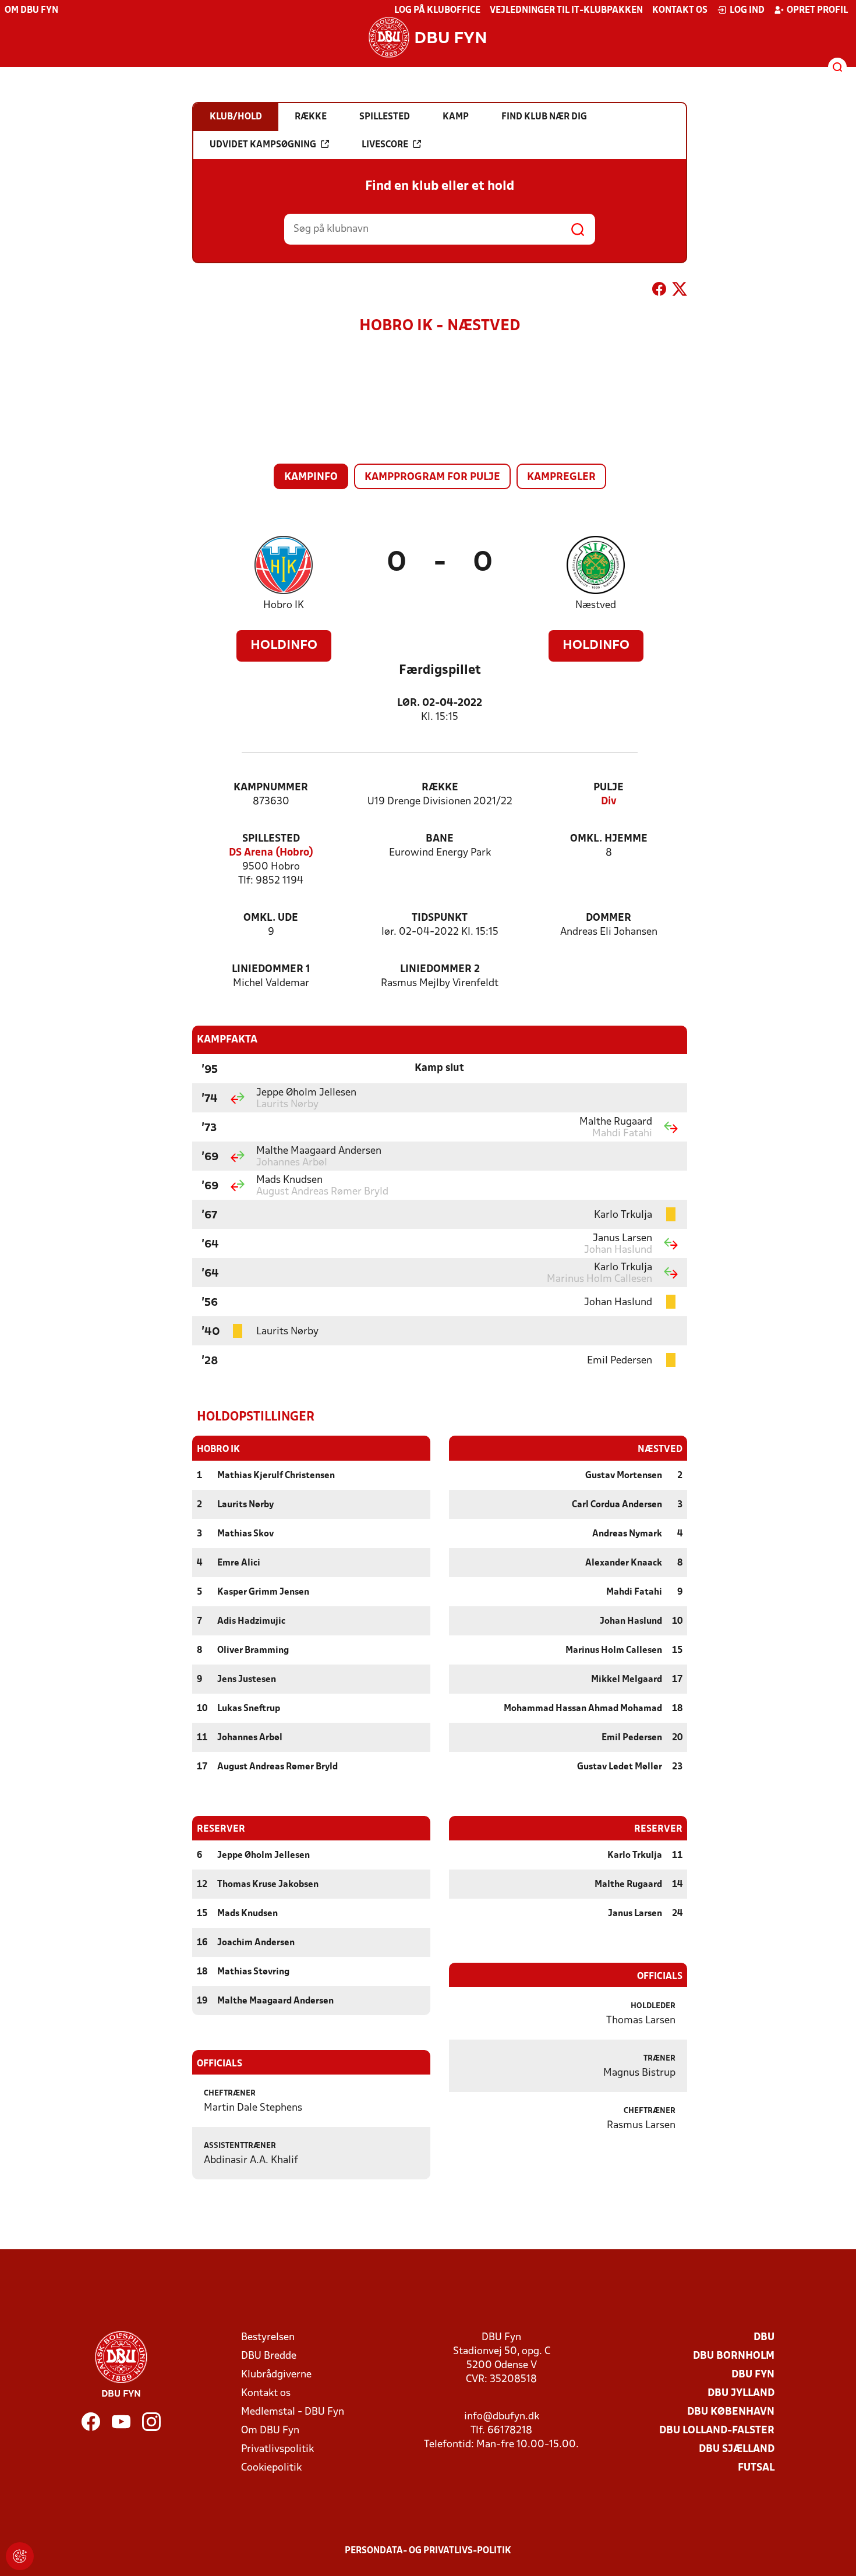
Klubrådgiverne (276, 2375)
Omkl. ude (271, 918)
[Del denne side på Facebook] (659, 291)
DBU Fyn (753, 2375)
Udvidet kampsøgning (263, 145)
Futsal (756, 2468)
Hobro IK (284, 605)
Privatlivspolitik (277, 2449)
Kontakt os (680, 10)
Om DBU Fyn (31, 10)
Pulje (609, 788)
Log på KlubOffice (437, 10)
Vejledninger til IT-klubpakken (566, 10)
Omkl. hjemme (609, 839)
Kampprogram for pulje (432, 477)
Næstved (596, 605)
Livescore (385, 145)
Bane (440, 839)
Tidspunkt (440, 918)
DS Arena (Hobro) (271, 853)
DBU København (731, 2412)
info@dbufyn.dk (502, 2417)
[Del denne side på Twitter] (680, 291)
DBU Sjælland (737, 2449)
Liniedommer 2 (440, 969)
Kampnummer (271, 788)
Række (440, 788)
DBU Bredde (269, 2356)
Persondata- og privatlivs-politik (428, 2551)
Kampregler (561, 477)
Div (609, 802)
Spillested (271, 839)
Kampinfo (311, 477)
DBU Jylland (741, 2393)
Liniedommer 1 (271, 969)
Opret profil (817, 10)
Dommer (609, 918)
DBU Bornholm (734, 2356)
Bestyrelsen (268, 2338)
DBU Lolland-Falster (717, 2431)
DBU (764, 2338)
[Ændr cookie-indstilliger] (20, 2556)
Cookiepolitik (271, 2468)
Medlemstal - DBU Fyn (293, 2412)
